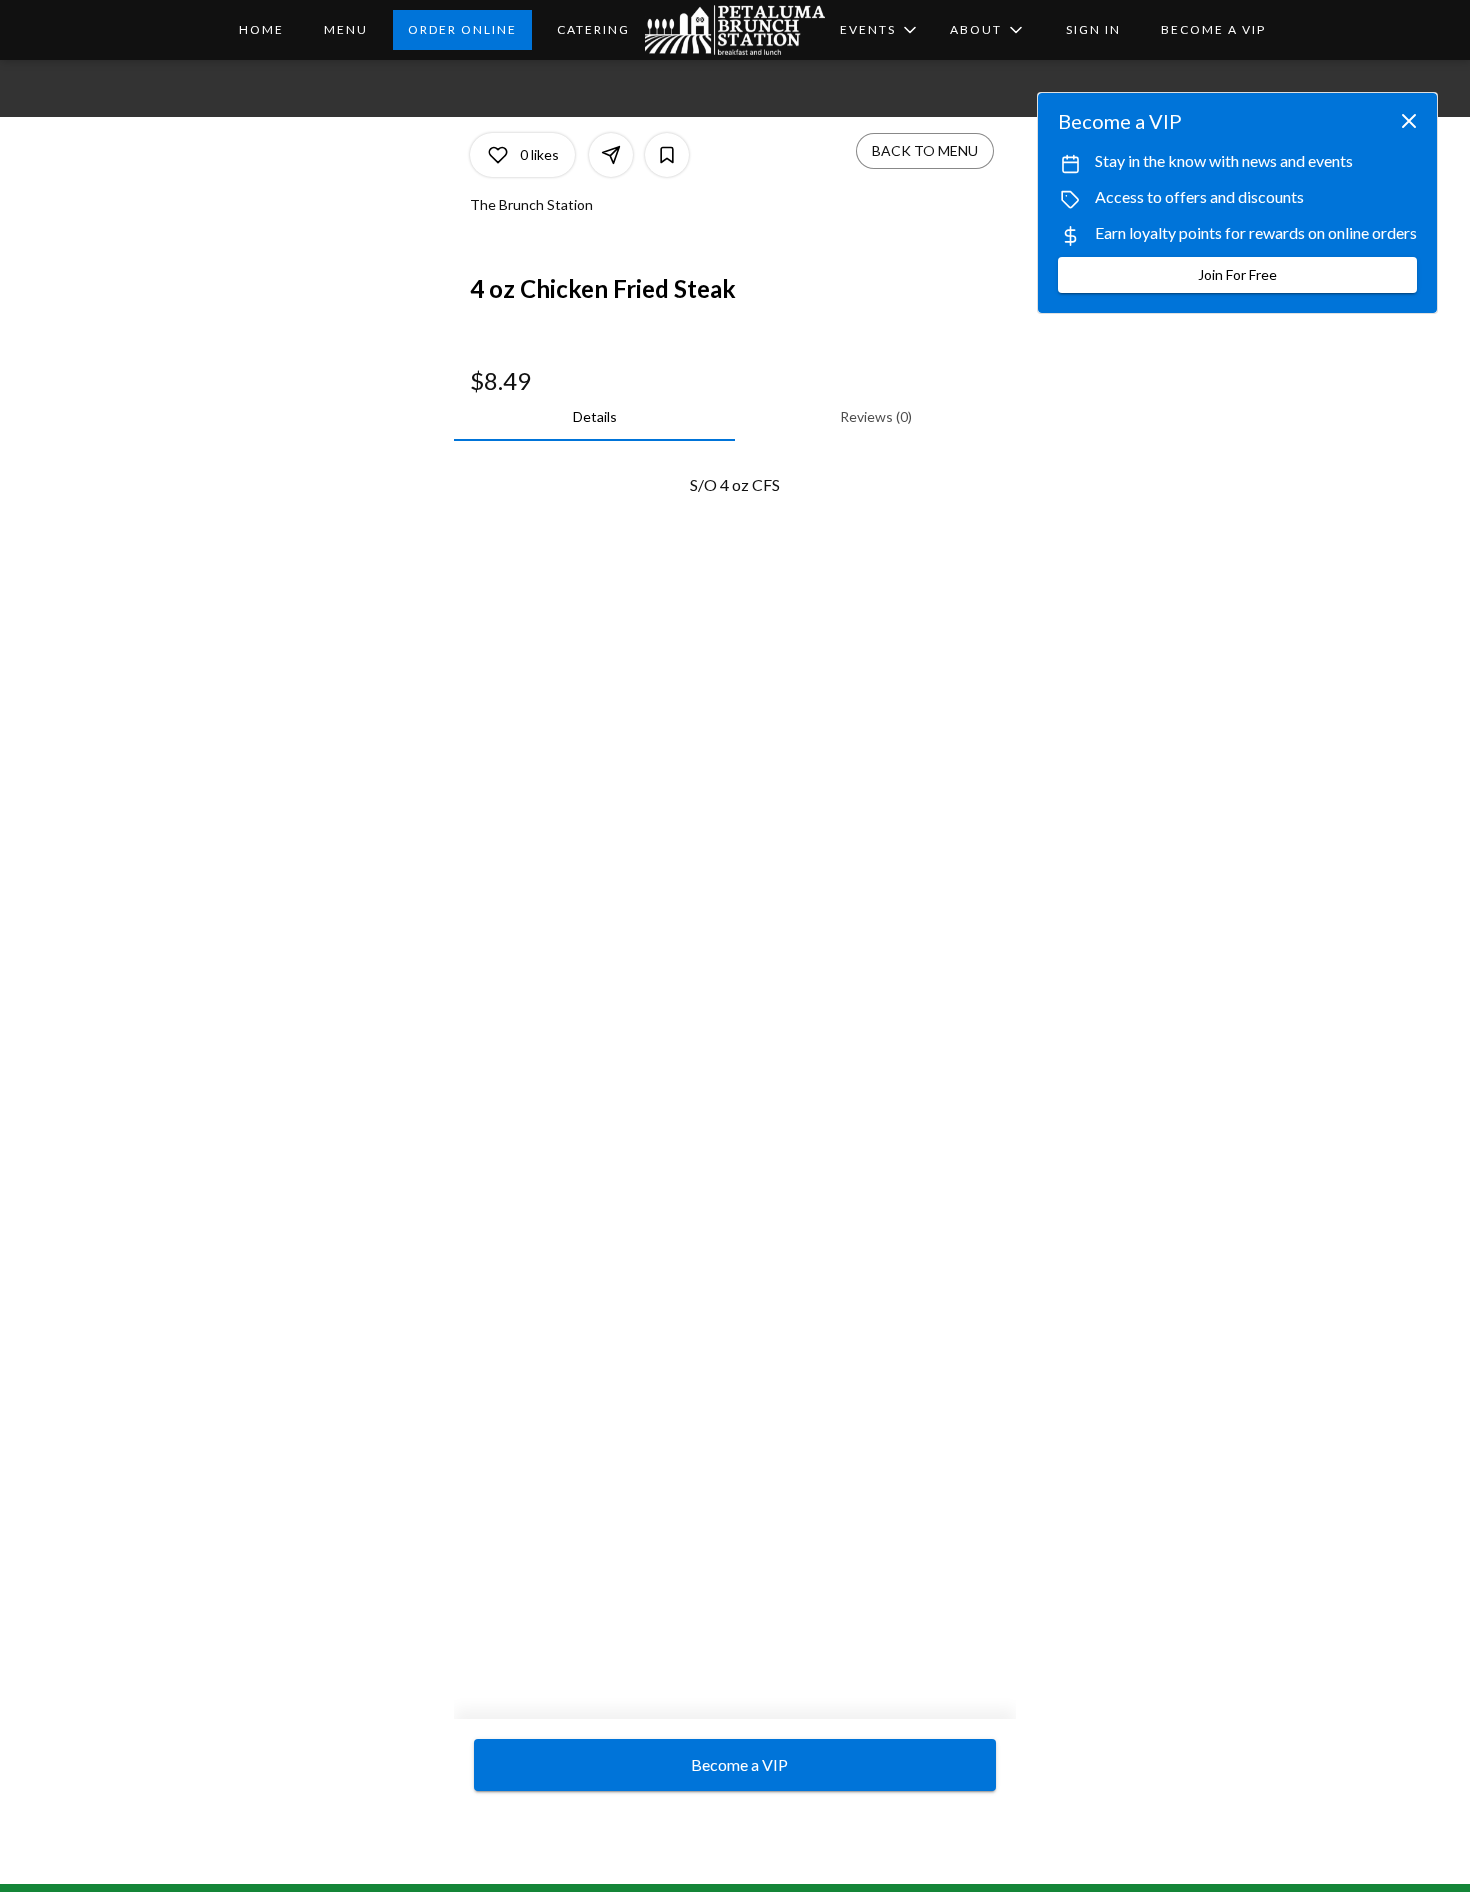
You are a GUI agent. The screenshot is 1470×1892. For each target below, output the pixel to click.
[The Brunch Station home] (735, 30)
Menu (346, 29)
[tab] (594, 417)
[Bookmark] (667, 155)
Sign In (1093, 29)
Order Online (462, 29)
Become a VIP (1213, 29)
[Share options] (611, 155)
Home (261, 29)
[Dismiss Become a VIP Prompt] (1409, 121)
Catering (593, 29)
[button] (988, 30)
